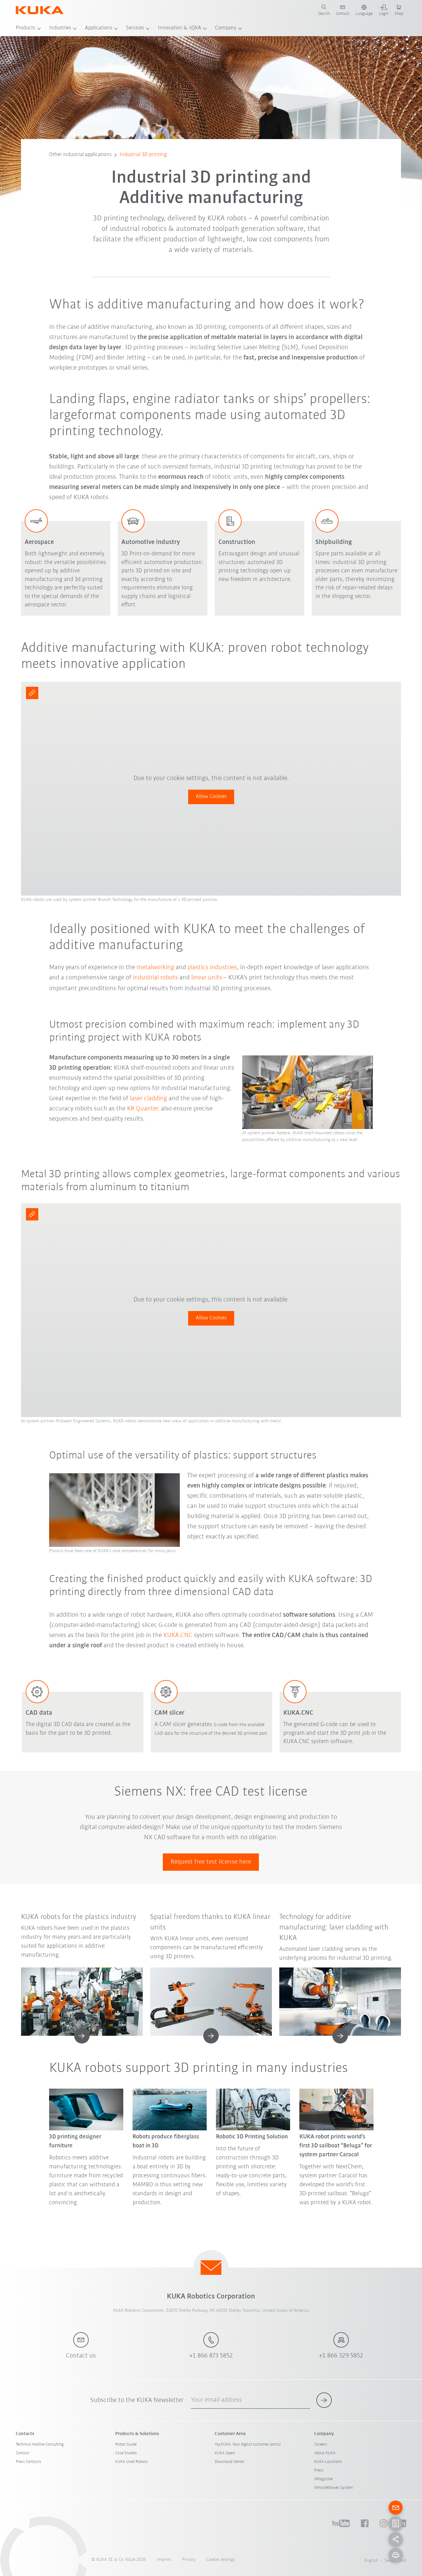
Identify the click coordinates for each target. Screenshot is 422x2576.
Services (135, 28)
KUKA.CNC (178, 1635)
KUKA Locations (328, 2462)
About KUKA (325, 2453)
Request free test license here (211, 1862)
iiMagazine (323, 2479)
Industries (60, 28)
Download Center (230, 2462)
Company (226, 28)
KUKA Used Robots (132, 2462)
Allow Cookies (211, 797)
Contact (23, 2453)
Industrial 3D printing (143, 155)
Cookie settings (221, 2560)
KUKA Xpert (225, 2453)
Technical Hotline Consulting (40, 2444)
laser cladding (149, 1099)
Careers (321, 2444)
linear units (207, 978)
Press (319, 2470)
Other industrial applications (80, 155)
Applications (99, 28)
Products (25, 28)
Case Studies (126, 2453)
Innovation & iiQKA (179, 28)
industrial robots (155, 978)
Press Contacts (29, 2462)
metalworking (155, 968)
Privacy (189, 2560)
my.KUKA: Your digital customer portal (248, 2444)
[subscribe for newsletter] (324, 2400)
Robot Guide (126, 2444)
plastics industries (212, 968)
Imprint (164, 2560)
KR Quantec (143, 1109)
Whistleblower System (333, 2488)
